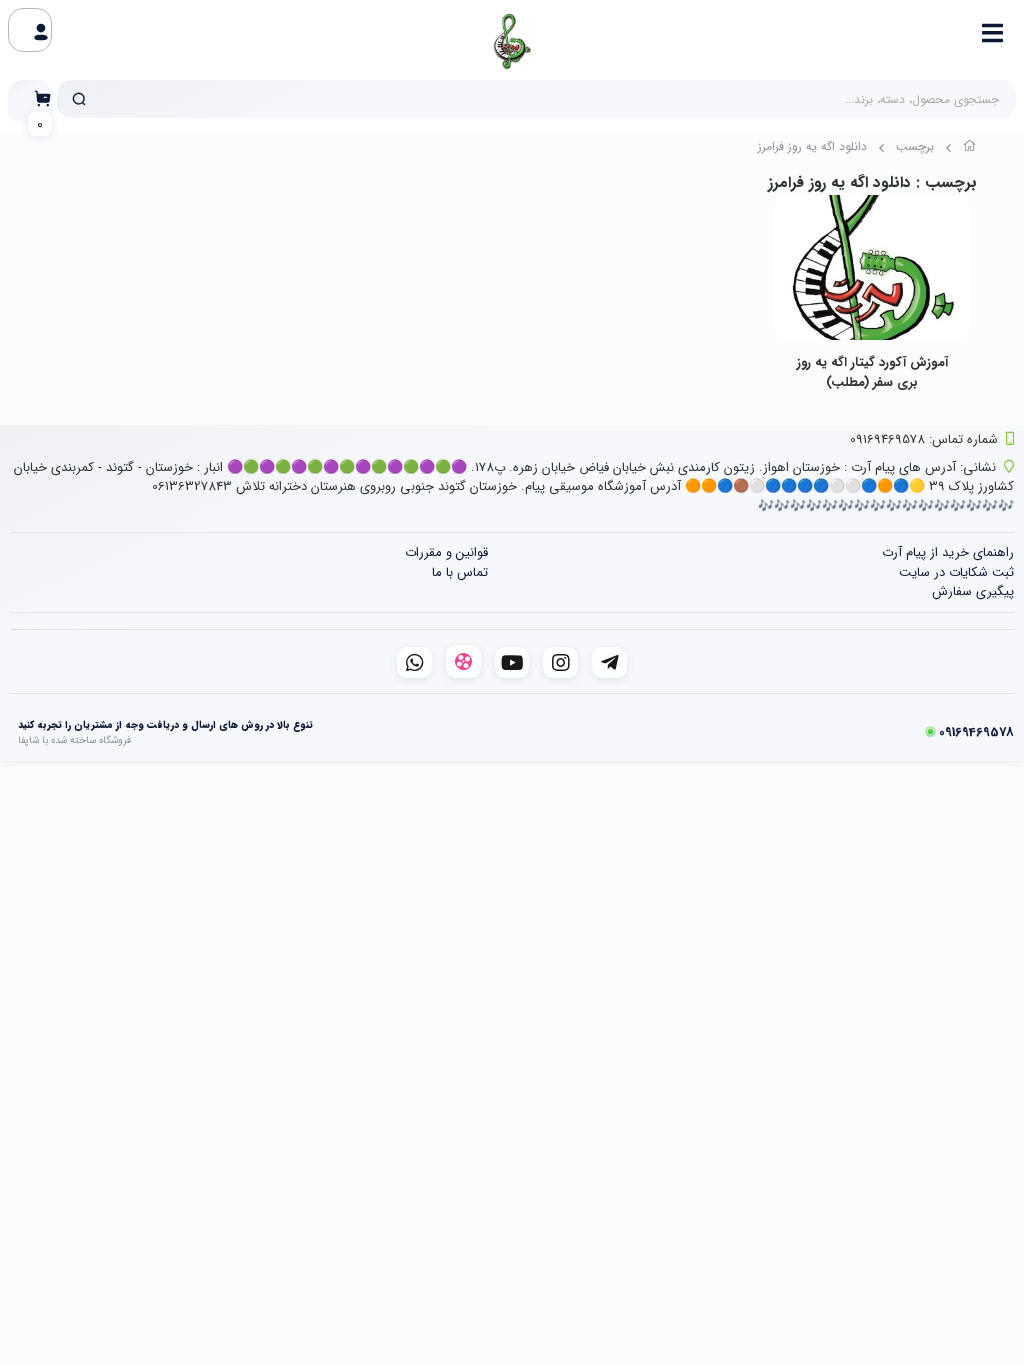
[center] (79, 99)
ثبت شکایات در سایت (956, 572)
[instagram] (560, 662)
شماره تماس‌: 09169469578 (924, 439)
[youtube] (512, 662)
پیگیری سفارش (973, 591)
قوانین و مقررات (446, 552)
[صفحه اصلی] (970, 149)
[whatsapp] (414, 662)
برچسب (915, 146)
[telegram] (609, 662)
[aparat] (463, 661)
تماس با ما (460, 572)
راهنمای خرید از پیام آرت (948, 552)
